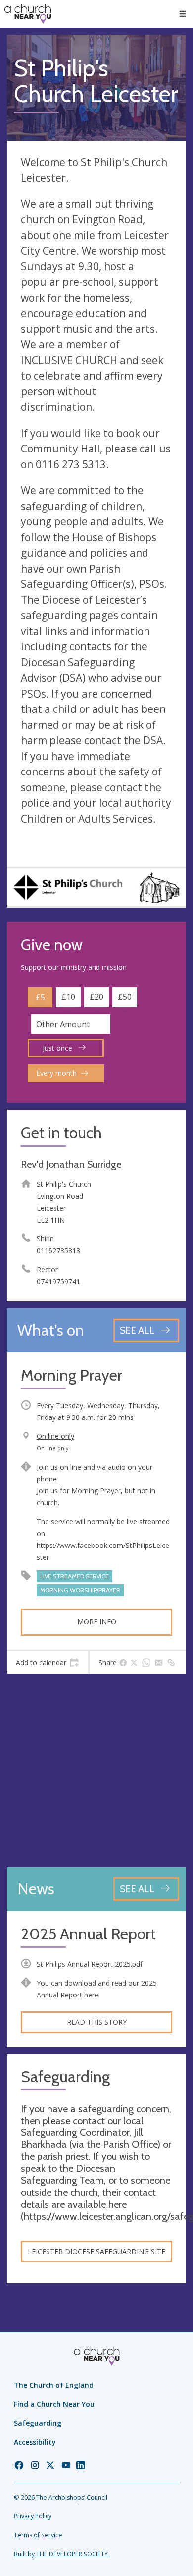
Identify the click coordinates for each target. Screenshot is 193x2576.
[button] (183, 14)
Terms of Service (38, 2535)
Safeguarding (38, 2423)
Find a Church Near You (54, 2404)
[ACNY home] (28, 14)
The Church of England (54, 2385)
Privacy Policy (33, 2516)
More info (97, 1622)
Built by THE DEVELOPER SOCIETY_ (62, 2554)
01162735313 (58, 1251)
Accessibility (35, 2442)
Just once (58, 1048)
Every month (56, 1073)
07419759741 (58, 1281)
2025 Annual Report (88, 1934)
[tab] (48, 1663)
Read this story (97, 2022)
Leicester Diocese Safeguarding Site (96, 2251)
